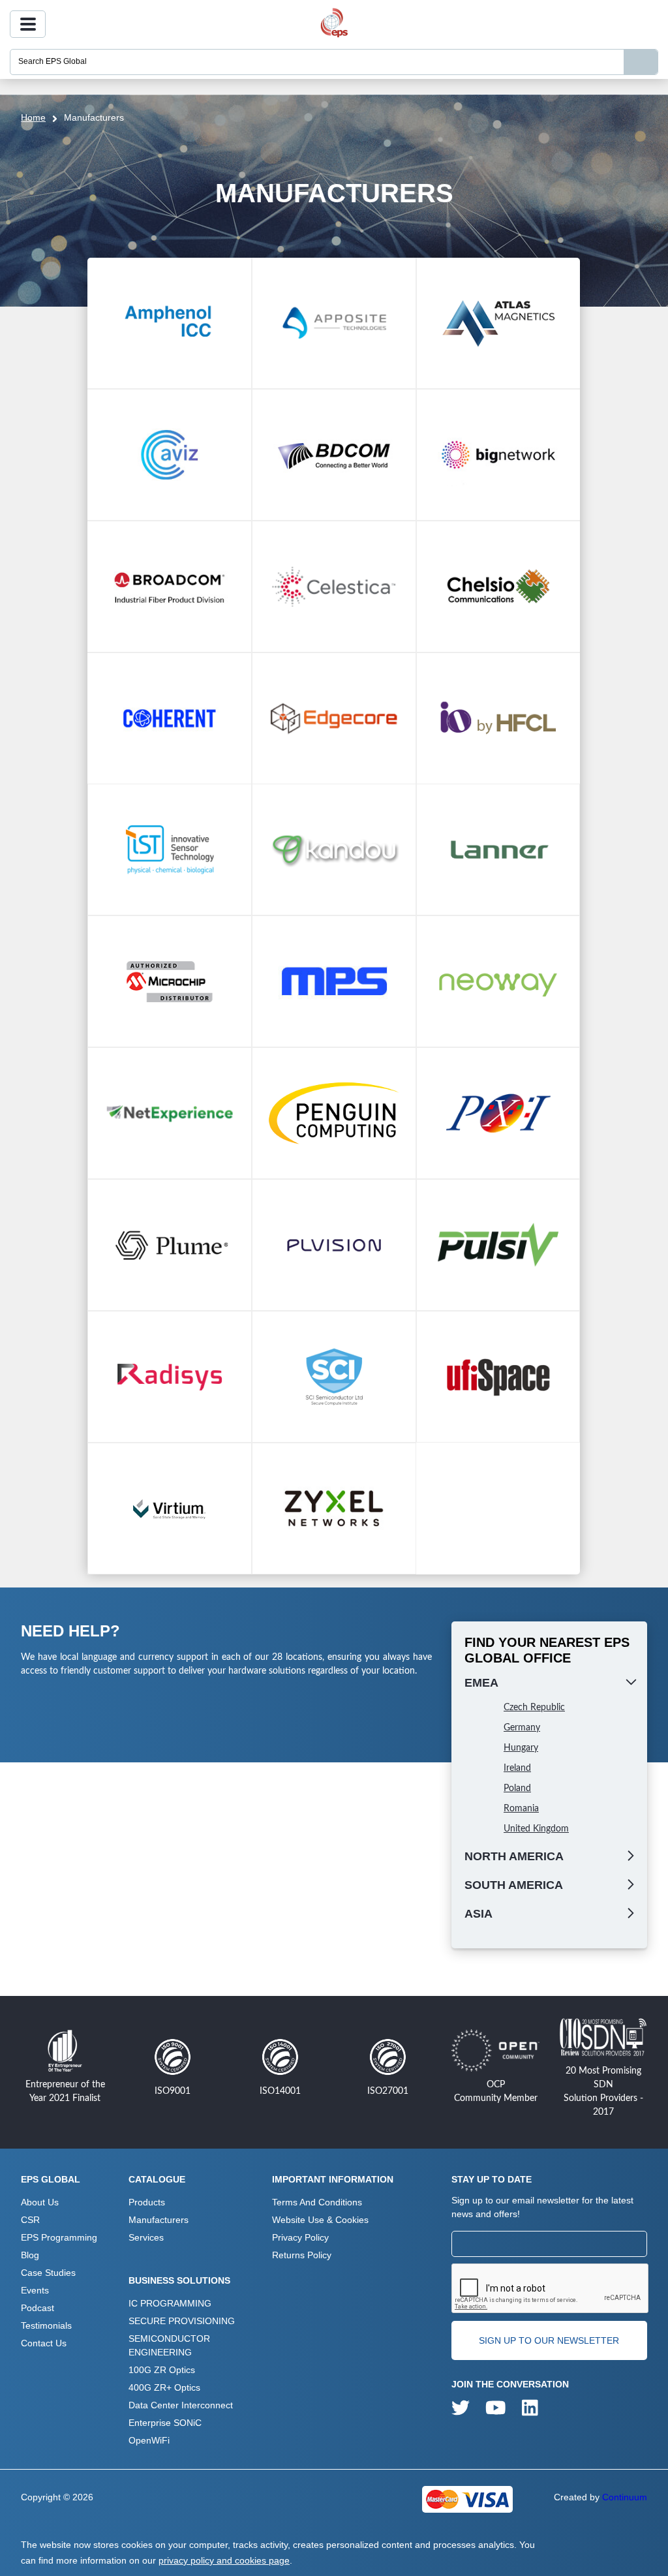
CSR (30, 2220)
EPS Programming (59, 2237)
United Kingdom (536, 1829)
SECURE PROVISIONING (182, 2321)
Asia (478, 1914)
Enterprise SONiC (165, 2423)
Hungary (521, 1748)
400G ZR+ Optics (164, 2387)
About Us (40, 2202)
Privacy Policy (300, 2237)
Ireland (517, 1768)
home (33, 117)
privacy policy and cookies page (224, 2560)
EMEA (481, 1683)
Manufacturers (159, 2220)
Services (146, 2237)
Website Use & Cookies (320, 2220)
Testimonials (46, 2325)
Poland (517, 1788)
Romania (521, 1809)
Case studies (48, 2273)
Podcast (38, 2308)
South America (514, 1885)
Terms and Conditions (317, 2202)
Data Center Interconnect (181, 2405)
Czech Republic (534, 1708)
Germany (522, 1728)
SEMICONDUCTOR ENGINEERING (169, 2345)
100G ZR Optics (162, 2370)
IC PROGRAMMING (170, 2303)
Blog (30, 2255)
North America (514, 1856)
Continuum (625, 2497)
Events (35, 2290)
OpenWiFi (149, 2440)
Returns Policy (302, 2255)
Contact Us (44, 2343)
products (147, 2202)
